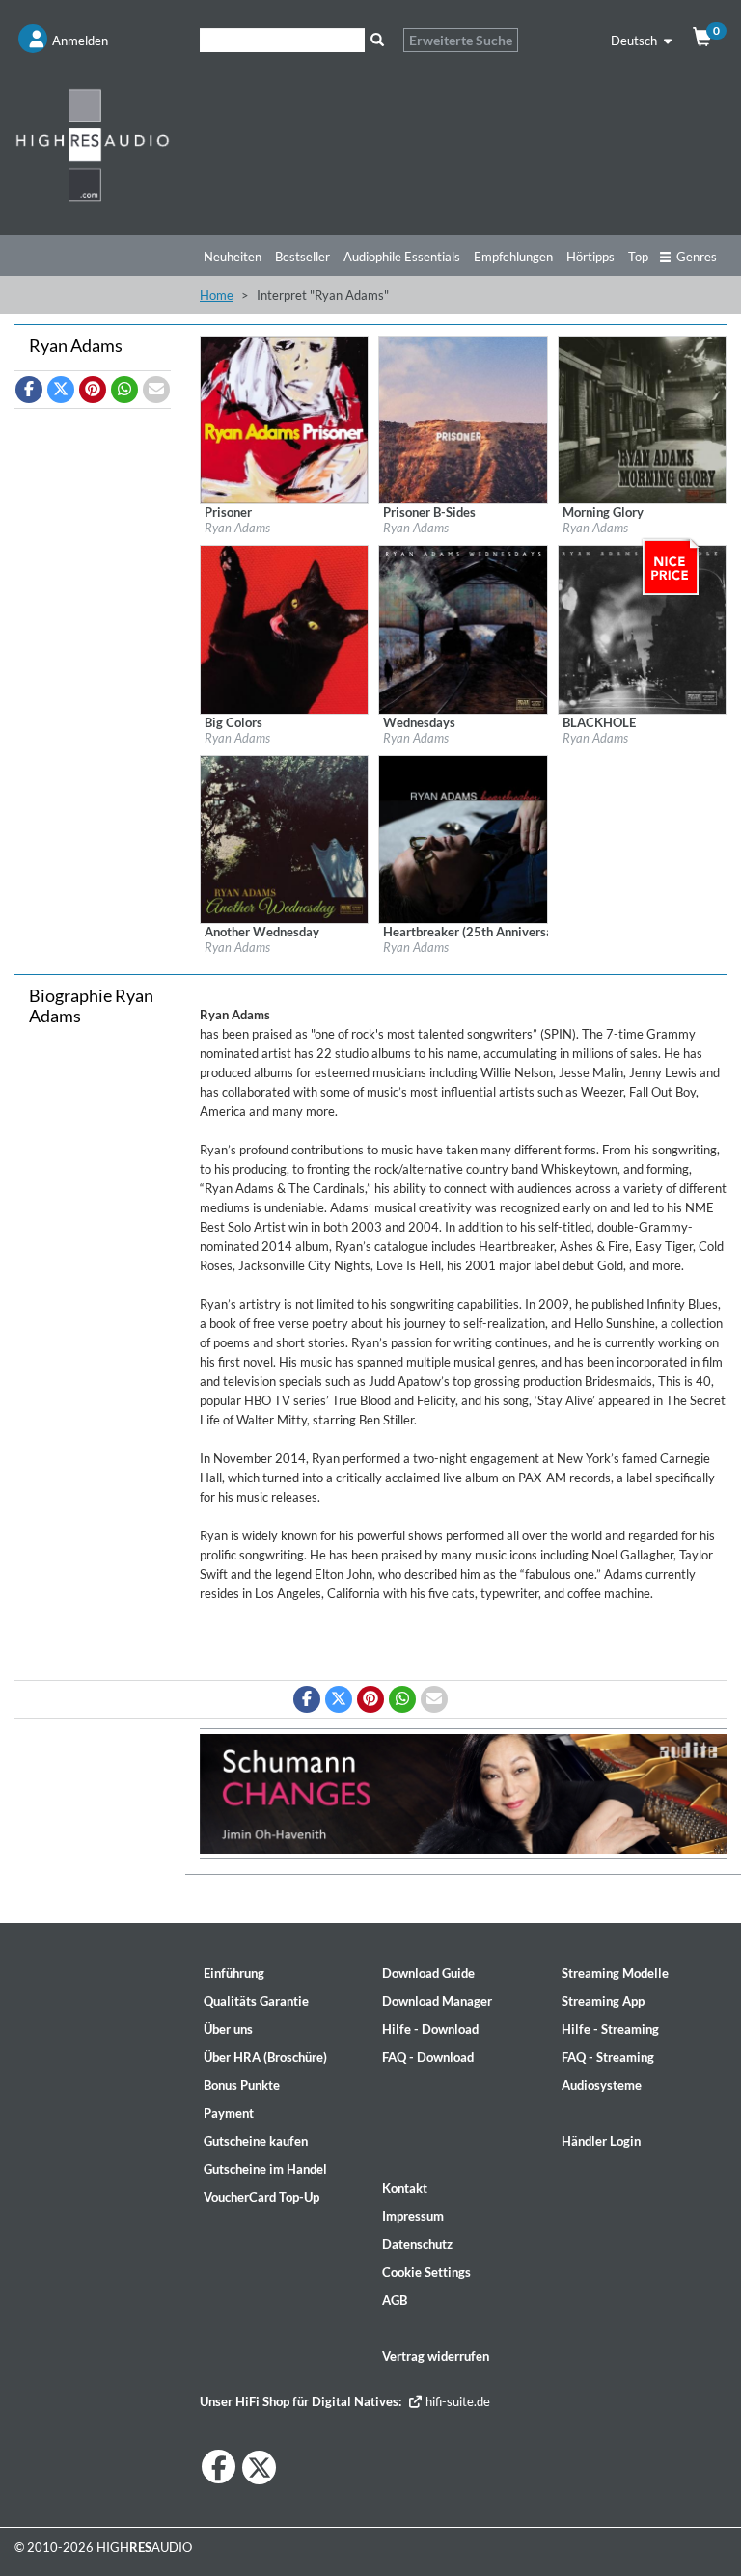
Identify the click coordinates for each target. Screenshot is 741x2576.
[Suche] (377, 40)
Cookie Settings (426, 2272)
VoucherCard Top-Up (261, 2197)
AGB (395, 2300)
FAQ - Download (428, 2057)
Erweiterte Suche (461, 40)
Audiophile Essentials (402, 257)
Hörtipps (590, 257)
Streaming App (603, 2001)
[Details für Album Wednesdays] (463, 628)
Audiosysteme (602, 2085)
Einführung (234, 1973)
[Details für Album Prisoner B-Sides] (463, 419)
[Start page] (93, 144)
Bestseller (302, 257)
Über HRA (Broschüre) (265, 2057)
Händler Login (601, 2141)
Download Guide (428, 1973)
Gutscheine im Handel (265, 2169)
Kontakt (405, 2188)
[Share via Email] (156, 390)
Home (217, 295)
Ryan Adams (237, 528)
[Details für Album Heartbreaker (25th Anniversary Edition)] (463, 838)
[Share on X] (61, 390)
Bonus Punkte (242, 2085)
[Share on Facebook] (29, 390)
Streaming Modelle (615, 1973)
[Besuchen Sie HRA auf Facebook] (219, 2467)
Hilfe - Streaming (610, 2029)
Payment (229, 2113)
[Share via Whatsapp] (124, 390)
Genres (697, 257)
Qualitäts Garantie (256, 2001)
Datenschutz (417, 2244)
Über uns (228, 2029)
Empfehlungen (513, 257)
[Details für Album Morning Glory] (642, 419)
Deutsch (635, 41)
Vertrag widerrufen (436, 2356)
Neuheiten (233, 257)
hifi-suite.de (456, 2401)
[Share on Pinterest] (93, 390)
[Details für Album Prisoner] (284, 419)
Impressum (413, 2216)
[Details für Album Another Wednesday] (284, 838)
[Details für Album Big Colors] (284, 628)
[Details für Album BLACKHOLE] (642, 628)
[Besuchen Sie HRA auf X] (259, 2468)
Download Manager (437, 2001)
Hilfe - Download (430, 2029)
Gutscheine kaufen (256, 2141)
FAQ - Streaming (608, 2057)
